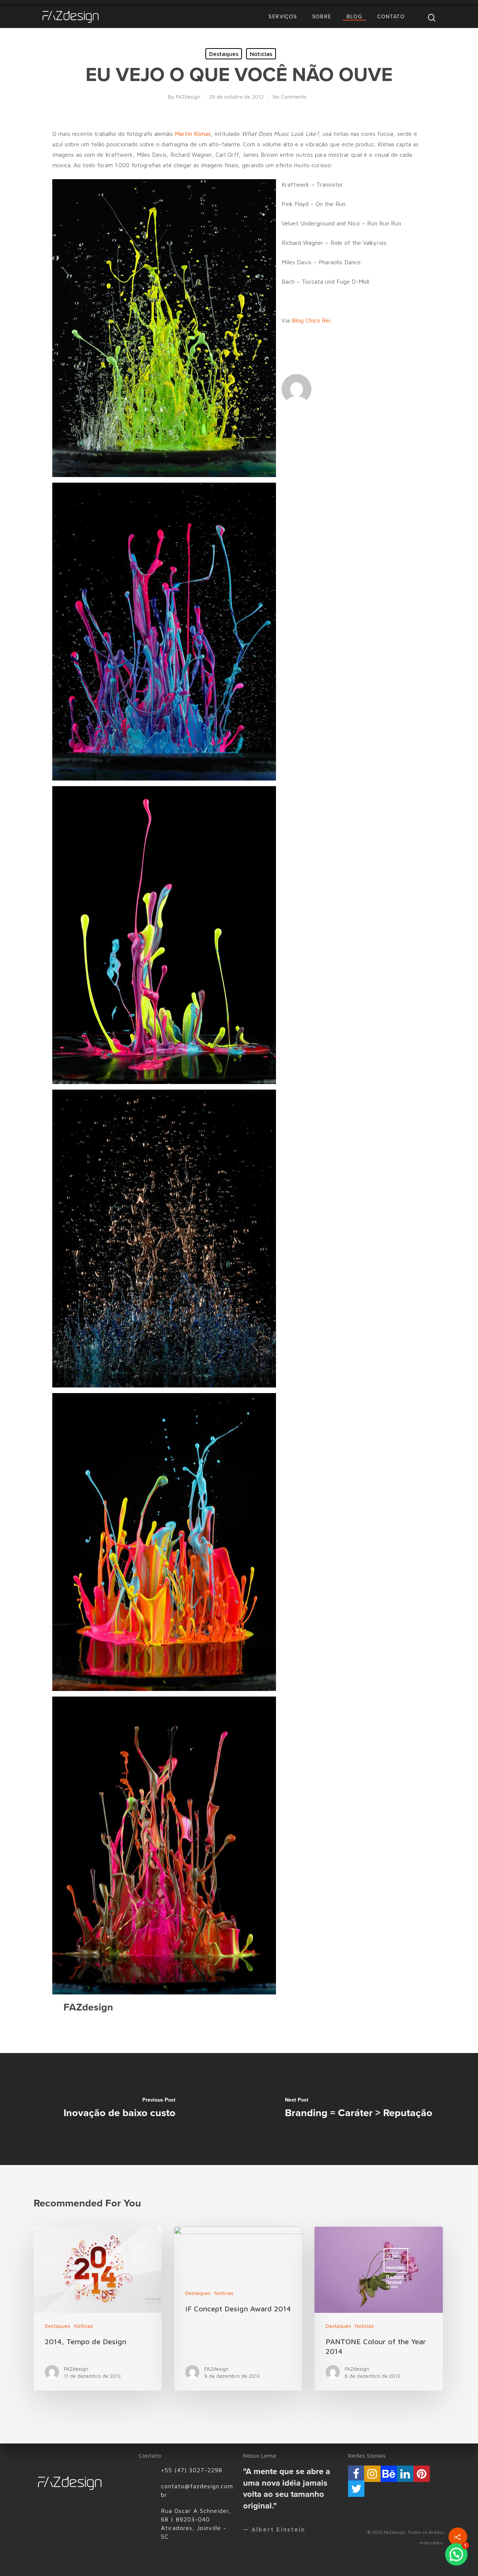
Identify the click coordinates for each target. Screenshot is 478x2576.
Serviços (283, 17)
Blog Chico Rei (311, 320)
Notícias (261, 54)
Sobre (322, 17)
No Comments (290, 96)
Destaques (224, 54)
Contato (391, 17)
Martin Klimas (193, 134)
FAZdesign (188, 96)
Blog (355, 17)
